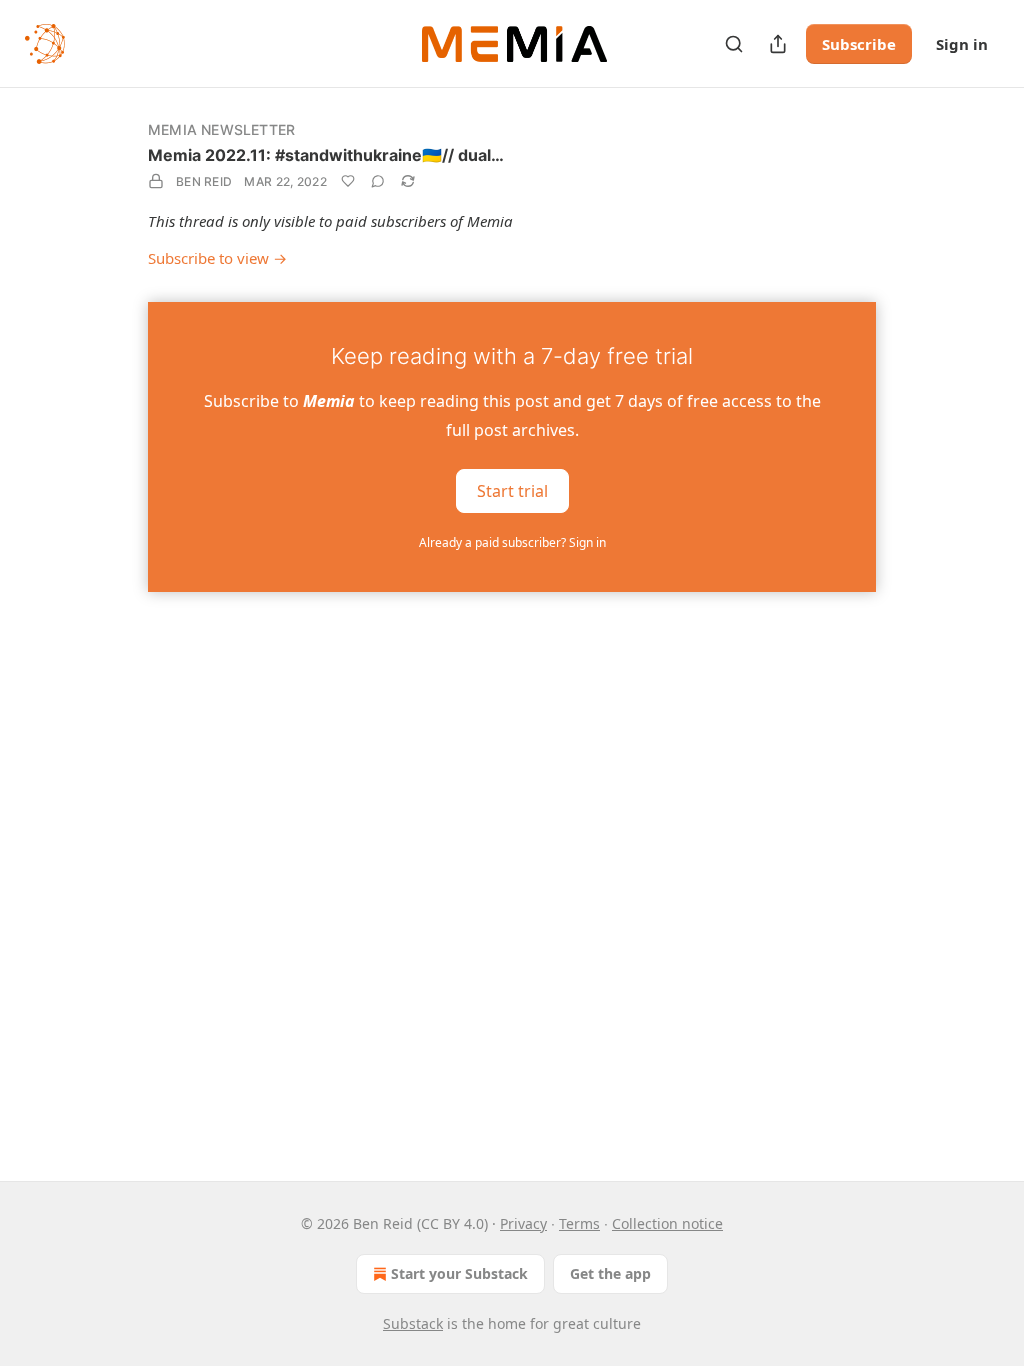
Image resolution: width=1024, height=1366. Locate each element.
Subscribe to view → (217, 258)
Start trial (512, 490)
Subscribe (859, 44)
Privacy (523, 1223)
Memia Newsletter (221, 129)
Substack (413, 1323)
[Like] (348, 181)
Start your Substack (459, 1273)
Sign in (962, 44)
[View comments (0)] (378, 181)
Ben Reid (204, 181)
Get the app (610, 1273)
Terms (579, 1223)
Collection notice (667, 1223)
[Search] (734, 44)
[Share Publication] (778, 44)
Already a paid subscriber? (512, 542)
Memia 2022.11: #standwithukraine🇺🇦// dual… (326, 155)
